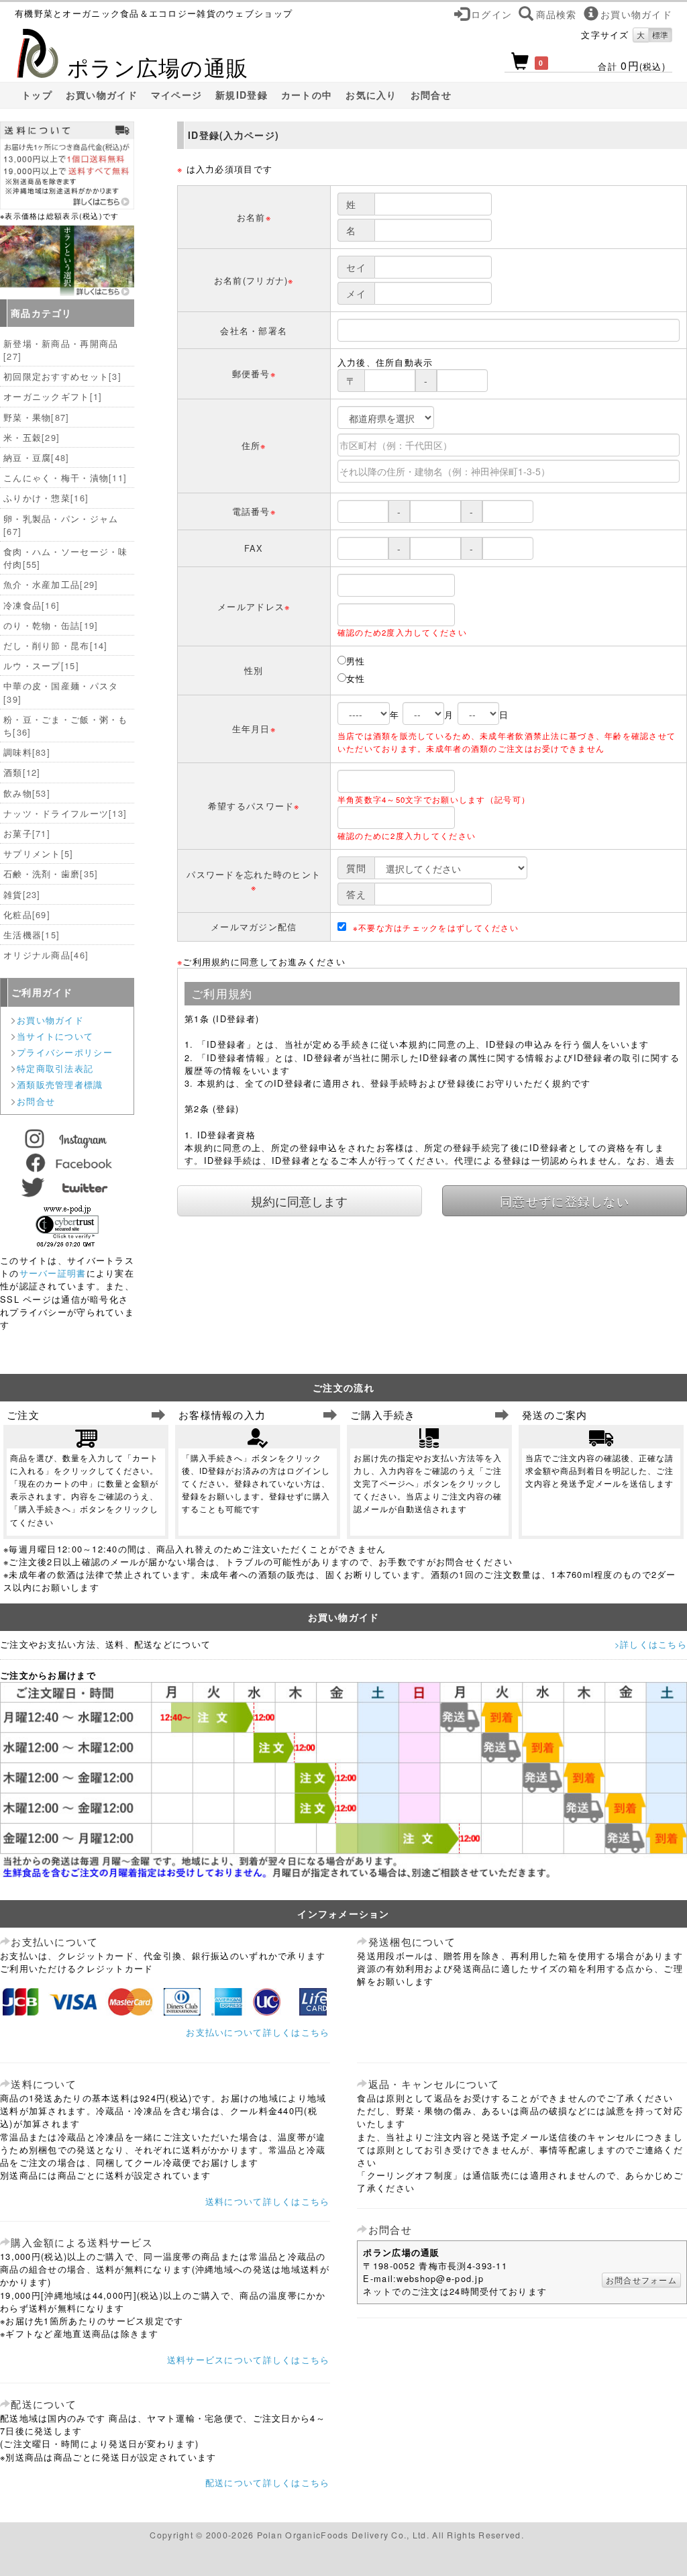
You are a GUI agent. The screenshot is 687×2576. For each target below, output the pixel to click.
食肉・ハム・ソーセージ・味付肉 (66, 558)
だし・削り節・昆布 (56, 645)
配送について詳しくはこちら (268, 2482)
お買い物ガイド (102, 95)
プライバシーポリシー (65, 1052)
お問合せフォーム (641, 2280)
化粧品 (27, 914)
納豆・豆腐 (37, 457)
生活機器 (32, 935)
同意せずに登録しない (565, 1201)
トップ (37, 95)
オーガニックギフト (53, 396)
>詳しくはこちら (651, 1644)
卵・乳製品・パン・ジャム (61, 525)
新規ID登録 (242, 95)
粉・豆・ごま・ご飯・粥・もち (66, 726)
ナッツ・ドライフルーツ (65, 813)
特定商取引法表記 (55, 1068)
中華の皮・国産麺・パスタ (61, 692)
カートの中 (307, 95)
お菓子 (27, 833)
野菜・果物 (37, 417)
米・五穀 (32, 437)
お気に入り (371, 95)
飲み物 (27, 793)
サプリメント (39, 853)
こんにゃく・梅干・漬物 (65, 478)
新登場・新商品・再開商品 (61, 350)
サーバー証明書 (53, 1273)
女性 (356, 678)
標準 (660, 35)
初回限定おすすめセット (62, 376)
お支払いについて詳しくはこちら (258, 2032)
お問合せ (431, 95)
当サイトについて (55, 1036)
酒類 (22, 772)
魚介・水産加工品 (51, 584)
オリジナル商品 (46, 955)
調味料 (27, 752)
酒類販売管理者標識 (60, 1084)
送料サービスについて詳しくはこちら (249, 2360)
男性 (356, 661)
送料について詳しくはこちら (268, 2201)
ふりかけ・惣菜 (46, 498)
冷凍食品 (32, 605)
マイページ (176, 95)
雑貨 (22, 894)
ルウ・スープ (41, 665)
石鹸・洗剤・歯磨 (51, 874)
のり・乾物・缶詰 (51, 625)
